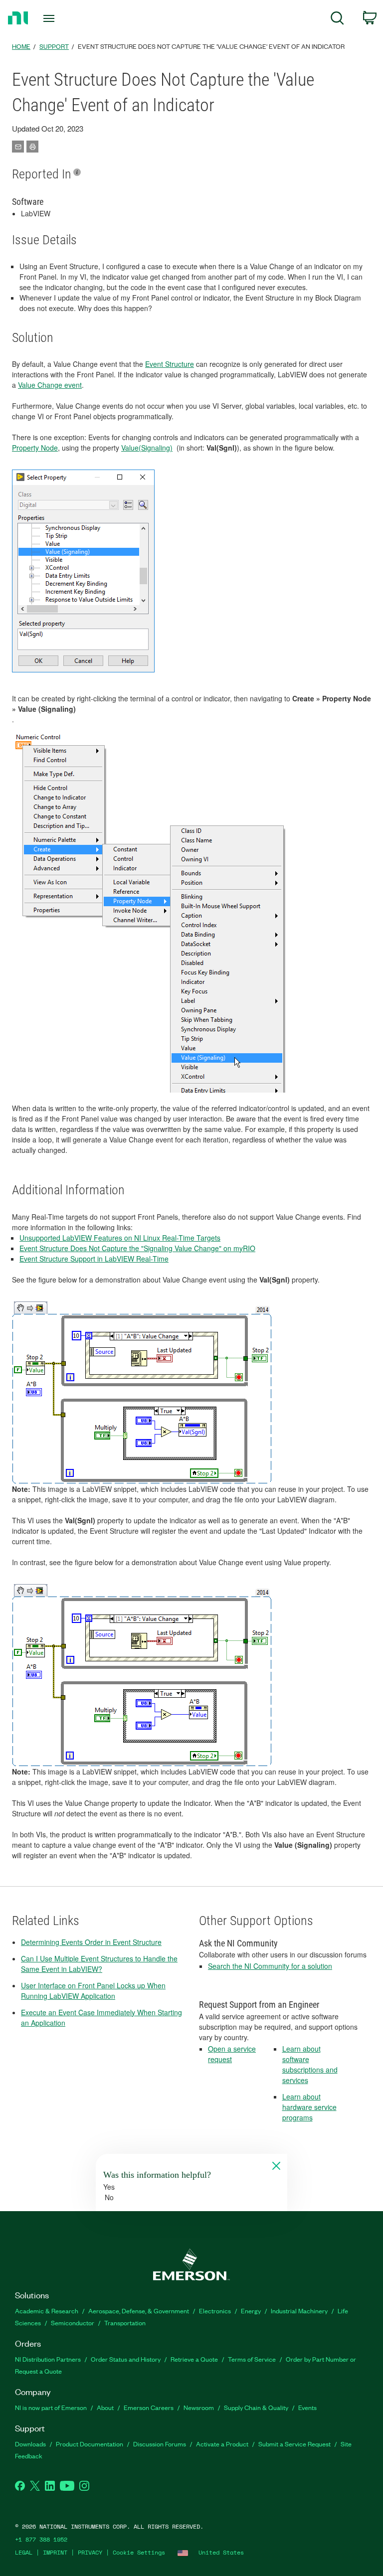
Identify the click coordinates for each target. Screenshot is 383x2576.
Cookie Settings (139, 2552)
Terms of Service (252, 2359)
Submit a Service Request (294, 2444)
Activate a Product (222, 2444)
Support (54, 46)
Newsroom (199, 2407)
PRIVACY (90, 2552)
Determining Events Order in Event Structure (91, 1942)
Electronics (215, 2311)
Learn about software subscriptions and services (310, 2064)
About (105, 2407)
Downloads (30, 2444)
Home (21, 46)
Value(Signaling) (147, 448)
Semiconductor (73, 2323)
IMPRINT (55, 2552)
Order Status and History (126, 2359)
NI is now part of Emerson (51, 2407)
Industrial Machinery (299, 2311)
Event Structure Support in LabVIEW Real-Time (94, 1259)
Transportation (125, 2323)
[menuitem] (337, 20)
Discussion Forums (160, 2444)
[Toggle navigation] (60, 18)
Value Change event (50, 385)
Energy (251, 2311)
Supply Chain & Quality (256, 2407)
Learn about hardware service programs (309, 2107)
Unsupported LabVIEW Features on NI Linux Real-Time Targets (120, 1238)
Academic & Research (47, 2311)
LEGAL (24, 2552)
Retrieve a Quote (194, 2359)
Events (307, 2407)
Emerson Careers (149, 2407)
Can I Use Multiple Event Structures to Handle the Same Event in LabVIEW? (99, 1964)
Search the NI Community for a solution (270, 1966)
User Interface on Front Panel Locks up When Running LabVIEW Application (93, 1991)
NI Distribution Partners (48, 2359)
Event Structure (170, 364)
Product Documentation (90, 2444)
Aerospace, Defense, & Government (139, 2311)
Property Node (35, 448)
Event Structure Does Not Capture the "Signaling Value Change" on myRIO (137, 1248)
